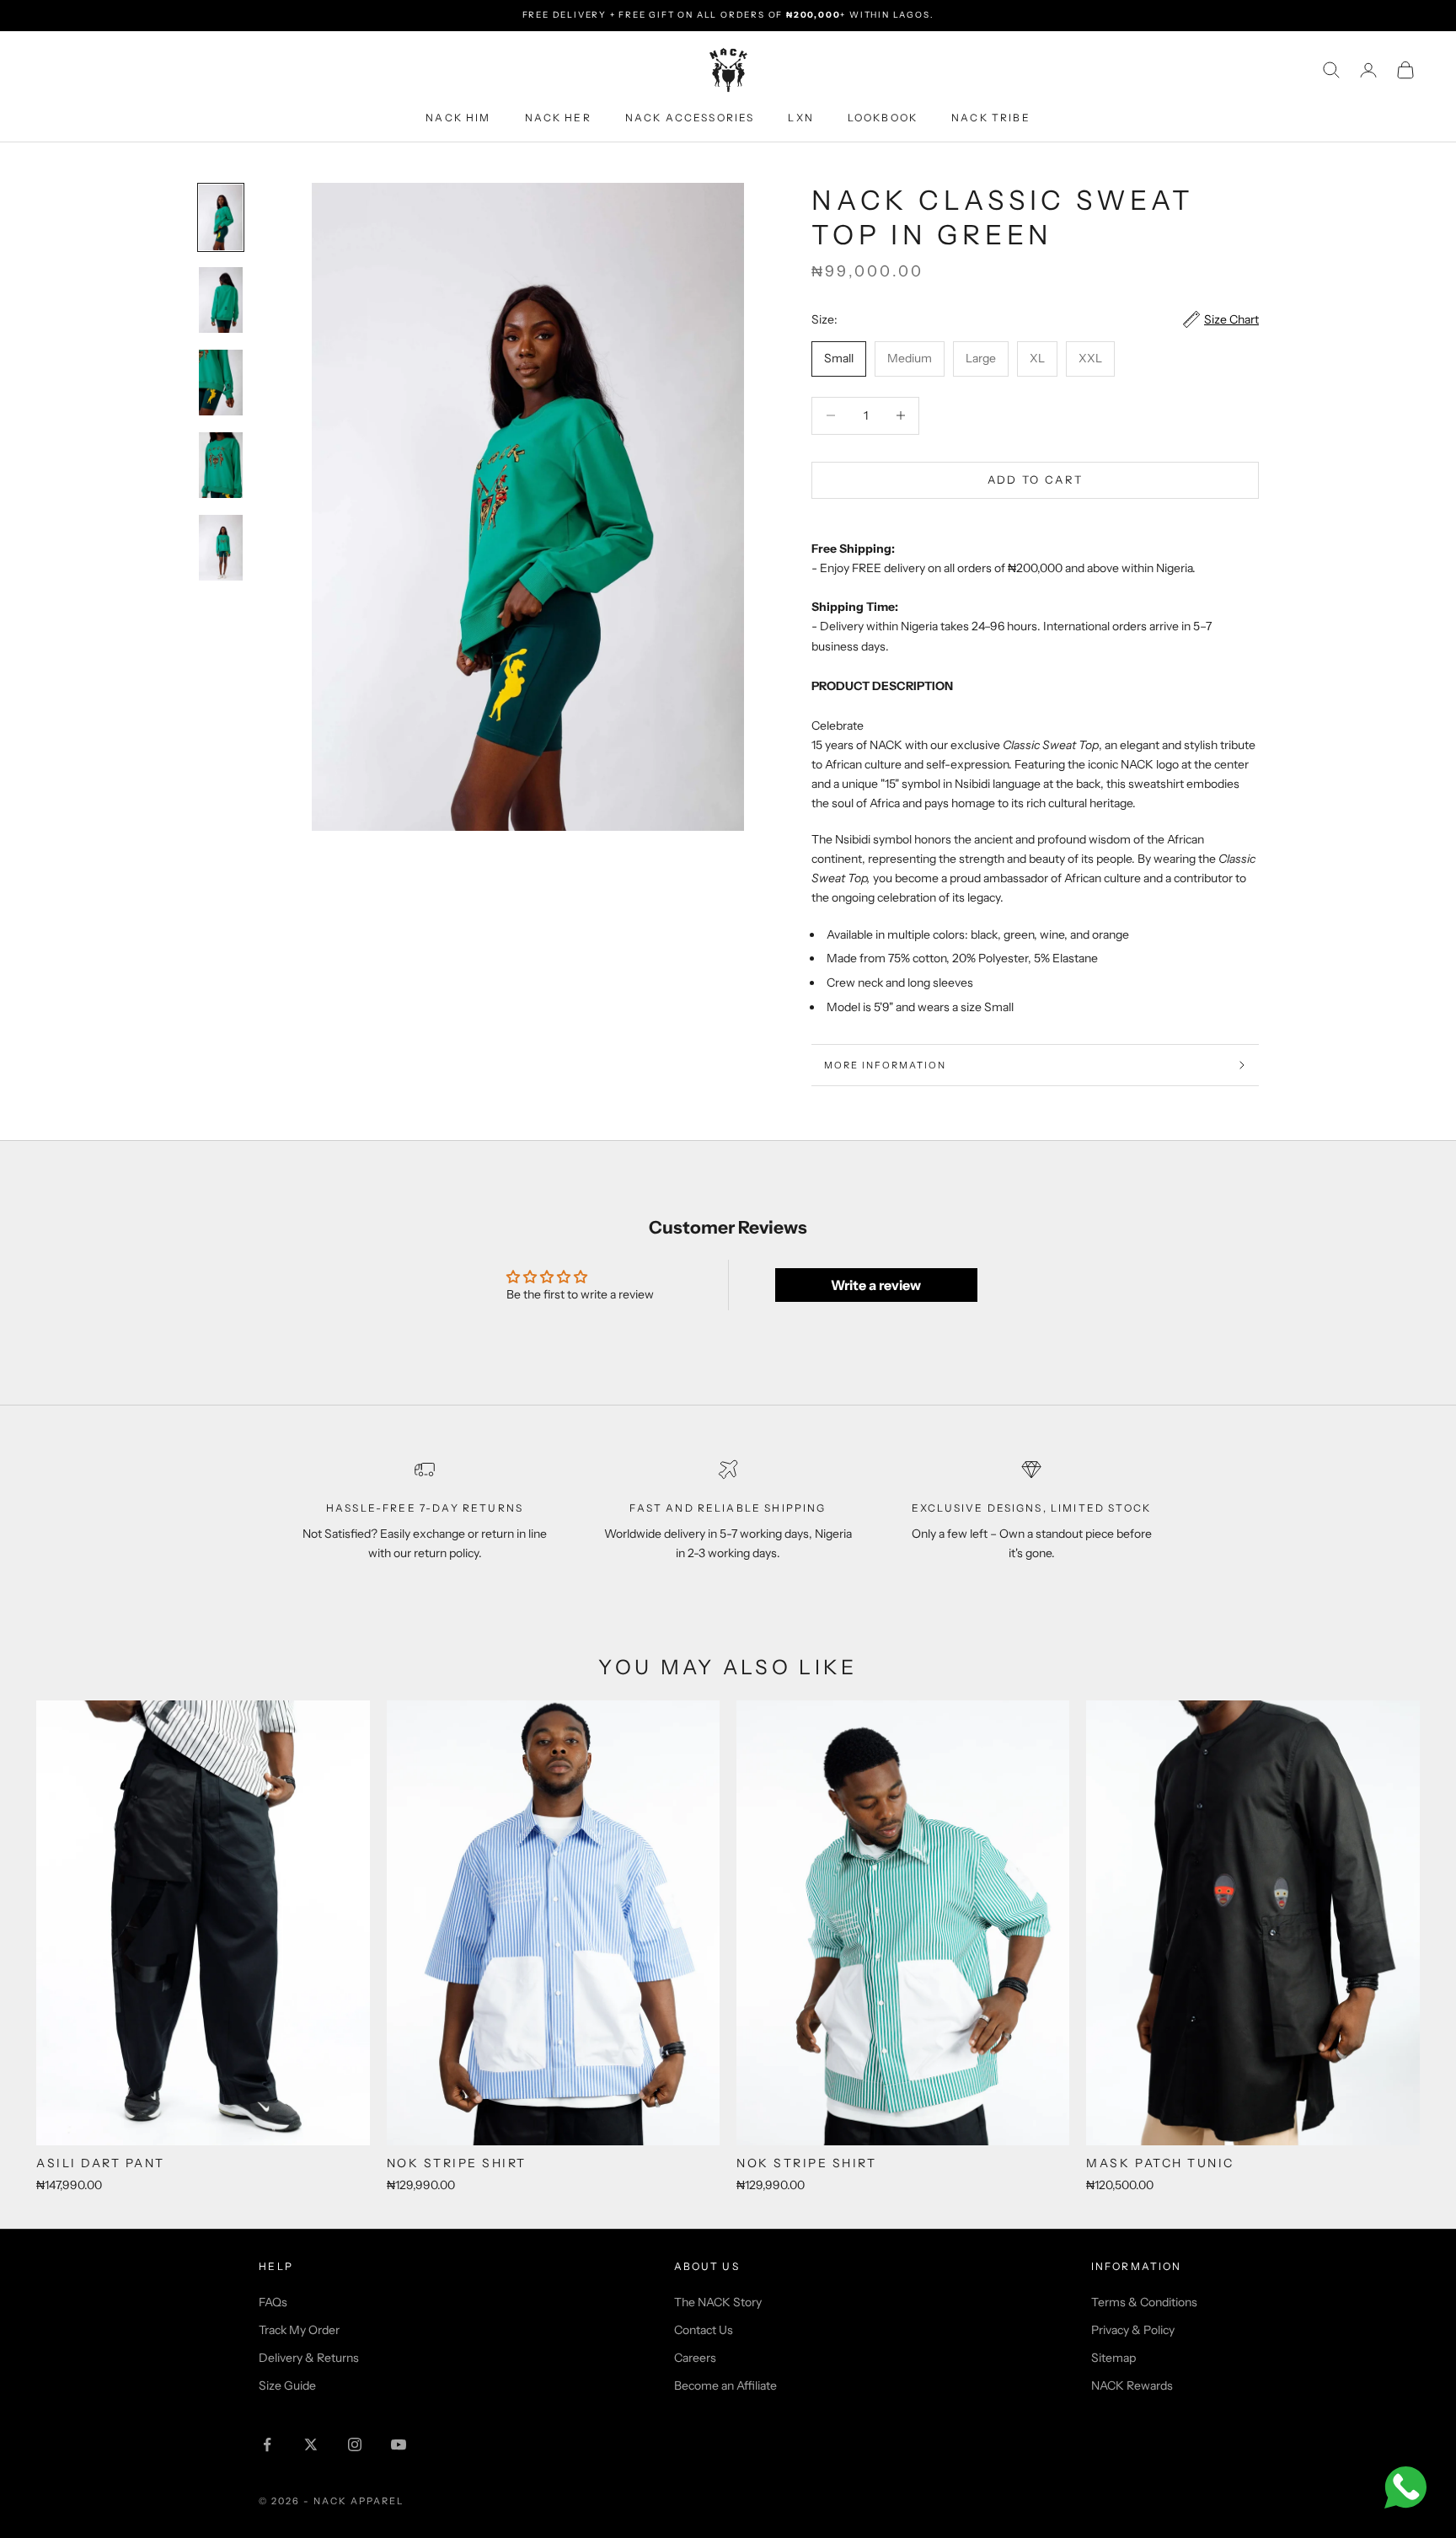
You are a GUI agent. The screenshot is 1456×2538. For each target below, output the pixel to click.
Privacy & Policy (1133, 2330)
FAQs (273, 2302)
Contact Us (704, 2330)
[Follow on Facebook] (267, 2444)
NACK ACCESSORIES (690, 117)
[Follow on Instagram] (355, 2444)
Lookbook (883, 117)
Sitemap (1113, 2358)
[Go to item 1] (221, 217)
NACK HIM (458, 117)
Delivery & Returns (309, 2358)
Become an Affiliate (725, 2385)
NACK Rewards (1132, 2385)
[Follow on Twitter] (311, 2444)
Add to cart (1036, 479)
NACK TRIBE (991, 117)
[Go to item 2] (221, 300)
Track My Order (299, 2330)
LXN (800, 117)
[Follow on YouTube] (399, 2444)
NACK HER (558, 117)
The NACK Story (718, 2302)
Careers (695, 2358)
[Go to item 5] (221, 548)
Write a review (876, 1285)
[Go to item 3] (221, 383)
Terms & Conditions (1144, 2302)
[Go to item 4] (221, 465)
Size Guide (287, 2385)
